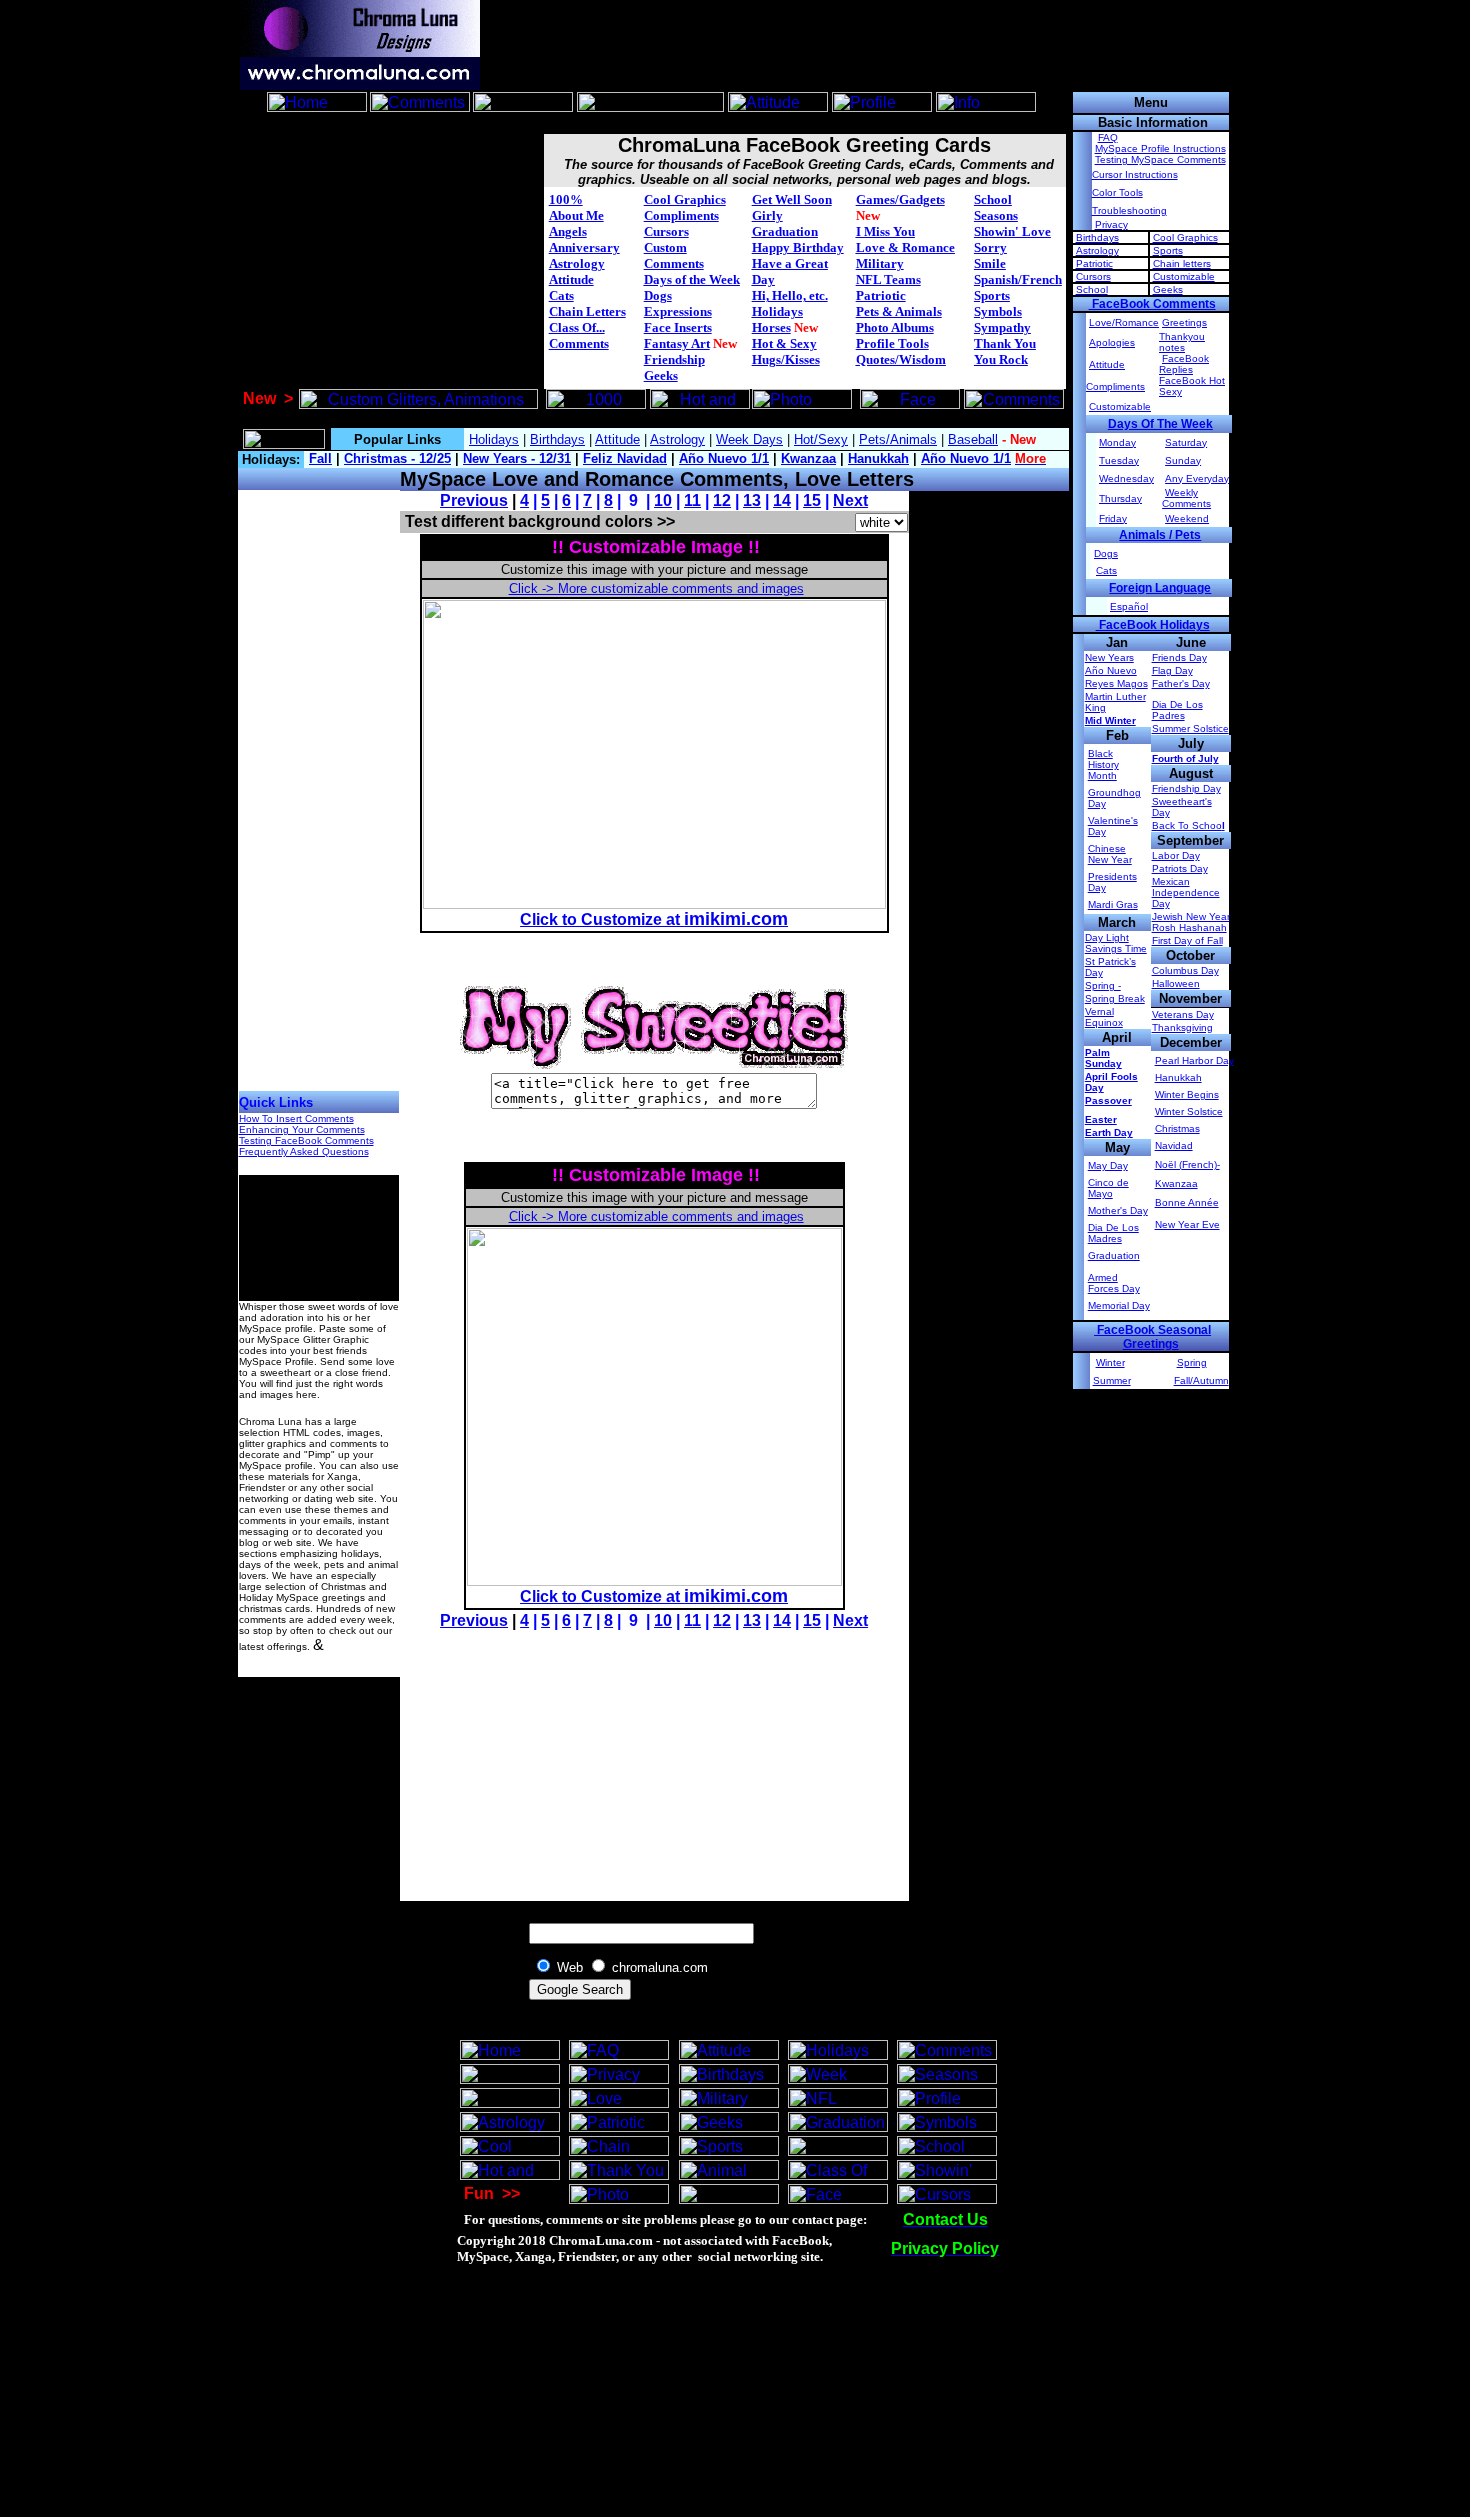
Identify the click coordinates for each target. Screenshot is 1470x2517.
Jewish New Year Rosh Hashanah (1191, 922)
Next (850, 500)
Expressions (678, 311)
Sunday (1183, 460)
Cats (561, 295)
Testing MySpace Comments (1160, 159)
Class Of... (577, 327)
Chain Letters (587, 311)
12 (722, 500)
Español (1129, 606)
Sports (992, 295)
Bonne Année (1187, 1202)
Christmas (1177, 1128)
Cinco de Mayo (1108, 1188)
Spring (1192, 1362)
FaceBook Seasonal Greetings (1152, 1337)
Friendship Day (1186, 788)
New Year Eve (1187, 1224)
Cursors (666, 231)
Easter (1101, 1119)
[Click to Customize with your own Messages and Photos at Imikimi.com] (654, 903)
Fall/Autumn (1201, 1380)
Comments (579, 343)
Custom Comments (674, 255)
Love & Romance (905, 247)
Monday (1117, 442)
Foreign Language (1160, 588)
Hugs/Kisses (786, 359)
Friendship (674, 359)
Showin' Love (1012, 231)
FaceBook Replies (1184, 364)
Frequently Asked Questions (304, 1151)
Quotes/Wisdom (901, 359)
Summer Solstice (1190, 728)
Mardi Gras (1113, 904)
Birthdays (1097, 237)
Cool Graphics (685, 199)
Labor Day (1176, 855)
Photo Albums (895, 327)
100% (566, 199)
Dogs (658, 295)
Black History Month (1103, 764)
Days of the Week (692, 279)
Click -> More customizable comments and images (656, 588)
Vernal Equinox (1104, 1017)
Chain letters (1182, 263)
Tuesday (1119, 460)
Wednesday (1126, 478)
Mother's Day (1118, 1210)
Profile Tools (892, 343)
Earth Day (1109, 1132)
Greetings (1184, 322)
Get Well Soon (792, 199)
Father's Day (1181, 683)
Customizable (1184, 276)
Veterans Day (1183, 1014)
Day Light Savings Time (1116, 943)
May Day (1108, 1165)
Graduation (785, 231)
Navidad (1174, 1145)
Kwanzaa (1176, 1183)
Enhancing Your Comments (302, 1129)
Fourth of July (1185, 758)
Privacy (1111, 224)
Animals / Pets (1160, 535)
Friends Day (1179, 657)
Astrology (577, 263)
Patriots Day (1180, 868)
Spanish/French (1018, 279)
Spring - (1103, 985)
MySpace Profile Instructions (1160, 148)
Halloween (1176, 983)
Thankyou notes (1182, 342)
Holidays (777, 311)
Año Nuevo (1111, 670)
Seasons (996, 215)
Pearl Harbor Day (1194, 1060)
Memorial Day (1119, 1305)
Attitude (571, 279)
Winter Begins (1187, 1094)
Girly (767, 215)
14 (782, 500)
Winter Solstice (1189, 1111)
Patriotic (881, 295)
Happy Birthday (798, 247)
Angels (568, 231)
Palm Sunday (1103, 1058)
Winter (1110, 1362)
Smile (990, 263)
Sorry (990, 247)
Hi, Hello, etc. (790, 295)
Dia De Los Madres (1113, 1233)
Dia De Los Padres (1177, 710)
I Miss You (885, 231)
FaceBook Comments (1152, 304)
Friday (1113, 518)
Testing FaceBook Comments (306, 1140)
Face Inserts (678, 327)
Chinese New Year (1110, 854)
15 (812, 500)
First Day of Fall (1187, 940)
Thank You (1005, 343)
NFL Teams (888, 279)
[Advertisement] (653, 123)
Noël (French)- (1187, 1164)
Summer (1112, 1380)
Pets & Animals (899, 311)
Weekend (1187, 518)
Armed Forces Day (1114, 1283)
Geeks (661, 375)
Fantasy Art (677, 343)
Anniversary (584, 247)
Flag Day (1172, 670)
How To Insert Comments (296, 1118)
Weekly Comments (1186, 498)
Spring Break (1115, 998)
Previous (474, 500)
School (993, 199)
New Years (1109, 657)
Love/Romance (1124, 322)
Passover (1108, 1100)
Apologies (1112, 342)
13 (752, 500)
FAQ (1108, 137)
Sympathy (1002, 327)
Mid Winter (1110, 720)
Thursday (1120, 498)
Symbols (998, 311)
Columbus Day (1185, 970)
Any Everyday (1197, 478)
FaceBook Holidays (1153, 625)
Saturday (1186, 442)
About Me (576, 215)
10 (663, 500)
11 (692, 500)
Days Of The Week (1160, 424)
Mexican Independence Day (1186, 892)
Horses (771, 327)
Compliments (681, 215)
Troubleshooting (1129, 210)
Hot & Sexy (784, 343)
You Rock (1001, 359)
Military (880, 263)
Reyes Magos (1116, 683)
